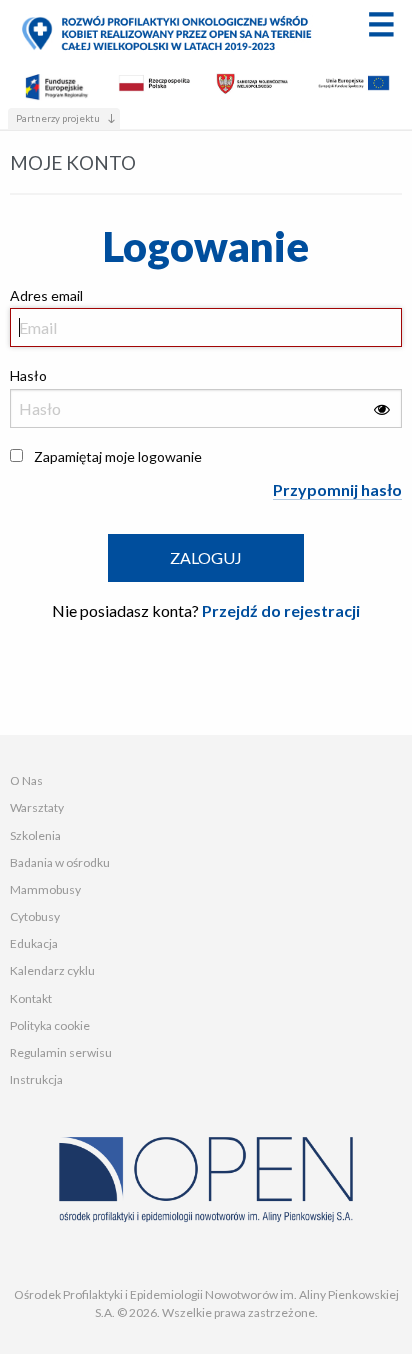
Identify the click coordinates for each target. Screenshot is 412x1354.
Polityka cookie (50, 1025)
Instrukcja (36, 1079)
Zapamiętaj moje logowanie (118, 456)
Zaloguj (206, 557)
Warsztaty (37, 807)
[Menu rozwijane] (381, 24)
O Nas (26, 780)
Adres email (46, 295)
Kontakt (31, 998)
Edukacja (34, 943)
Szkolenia (35, 835)
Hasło (28, 375)
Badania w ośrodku (60, 862)
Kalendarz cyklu (52, 970)
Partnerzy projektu (58, 118)
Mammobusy (45, 889)
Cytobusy (35, 916)
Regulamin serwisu (61, 1052)
